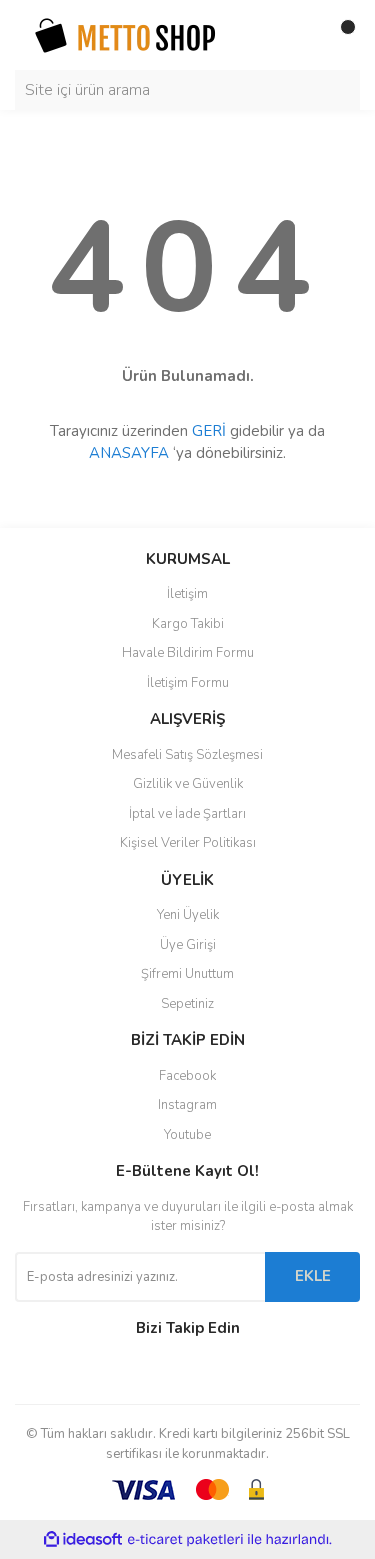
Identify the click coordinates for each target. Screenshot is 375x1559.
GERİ (209, 431)
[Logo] (125, 34)
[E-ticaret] (185, 1540)
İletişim (187, 594)
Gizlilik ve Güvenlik (188, 784)
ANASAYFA (129, 453)
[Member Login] (300, 35)
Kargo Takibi (188, 624)
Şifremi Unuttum (187, 974)
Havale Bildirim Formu (188, 653)
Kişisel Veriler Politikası (188, 843)
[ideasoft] (83, 1539)
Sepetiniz (187, 1004)
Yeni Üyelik (188, 915)
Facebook (187, 1076)
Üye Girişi (188, 945)
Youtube (187, 1135)
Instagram (187, 1105)
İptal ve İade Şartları (187, 814)
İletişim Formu (188, 683)
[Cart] (340, 35)
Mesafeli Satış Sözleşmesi (187, 755)
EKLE (313, 1276)
